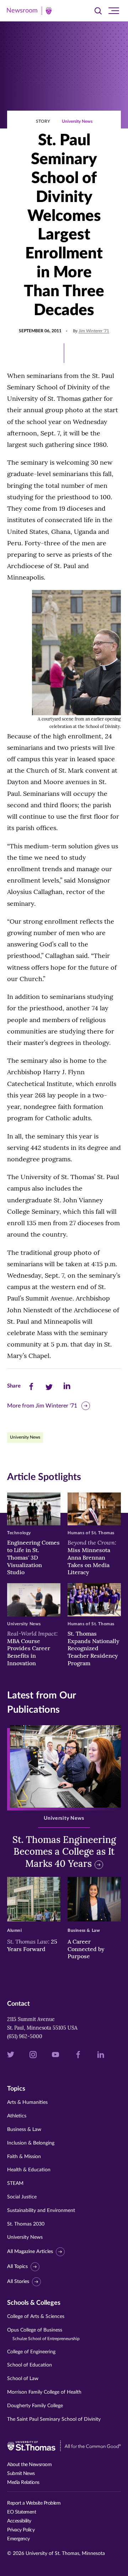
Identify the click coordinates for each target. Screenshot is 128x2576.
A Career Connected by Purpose (86, 1949)
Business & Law (24, 2130)
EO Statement (22, 2512)
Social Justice (22, 2197)
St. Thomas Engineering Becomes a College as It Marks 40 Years (64, 1852)
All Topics (17, 2267)
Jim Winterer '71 (94, 331)
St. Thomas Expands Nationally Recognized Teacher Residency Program (94, 1648)
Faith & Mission (24, 2157)
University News (77, 121)
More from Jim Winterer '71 (42, 1406)
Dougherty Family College (35, 2406)
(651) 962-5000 (25, 2036)
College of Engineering (31, 2352)
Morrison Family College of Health (44, 2392)
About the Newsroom (29, 2465)
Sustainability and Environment (41, 2211)
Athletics (17, 2116)
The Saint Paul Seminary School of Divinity (54, 2419)
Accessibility (19, 2521)
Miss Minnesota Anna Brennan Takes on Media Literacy (92, 1557)
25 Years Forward (32, 1945)
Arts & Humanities (27, 2102)
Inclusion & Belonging (31, 2143)
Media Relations (23, 2482)
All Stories (18, 2282)
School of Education (30, 2365)
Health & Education (29, 2170)
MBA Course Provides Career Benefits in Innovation (32, 1648)
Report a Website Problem (34, 2503)
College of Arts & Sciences (36, 2317)
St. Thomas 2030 (26, 2224)
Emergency (18, 2539)
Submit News (21, 2474)
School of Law (23, 2379)
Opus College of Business (43, 2334)
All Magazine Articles (30, 2252)
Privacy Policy (21, 2530)
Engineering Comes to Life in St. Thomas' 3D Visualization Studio (33, 1557)
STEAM (15, 2183)
